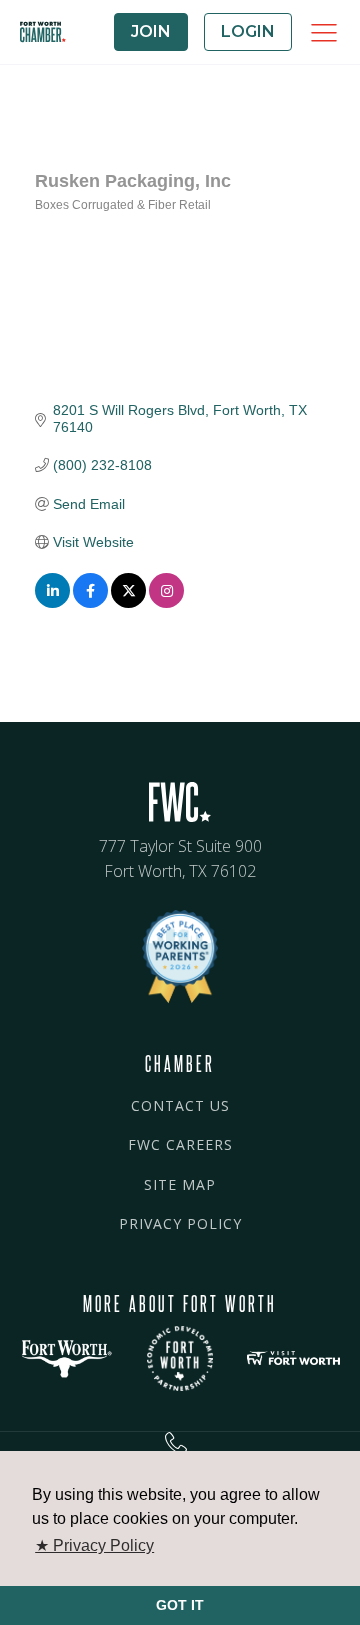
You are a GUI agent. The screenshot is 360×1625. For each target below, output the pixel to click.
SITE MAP (180, 1184)
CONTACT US (180, 1105)
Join (151, 31)
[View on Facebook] (90, 603)
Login (248, 31)
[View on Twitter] (128, 603)
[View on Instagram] (166, 603)
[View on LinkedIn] (52, 603)
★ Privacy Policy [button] (94, 1545)
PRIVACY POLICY (180, 1223)
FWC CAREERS (180, 1144)
